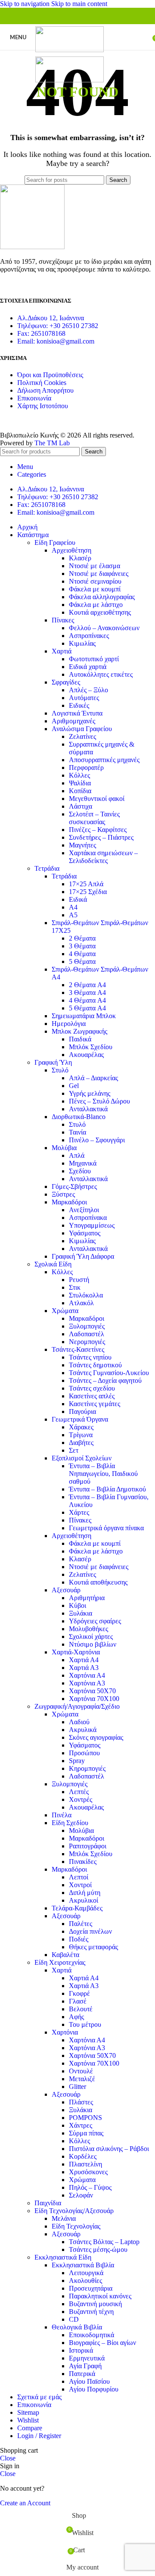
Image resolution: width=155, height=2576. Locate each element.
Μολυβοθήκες (88, 1629)
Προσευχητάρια (91, 2288)
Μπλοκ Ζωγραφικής (79, 1031)
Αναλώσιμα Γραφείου (82, 729)
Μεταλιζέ (82, 2079)
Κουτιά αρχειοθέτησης (100, 612)
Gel (74, 1086)
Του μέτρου (85, 2024)
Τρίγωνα (81, 1435)
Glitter (77, 2087)
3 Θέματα (82, 946)
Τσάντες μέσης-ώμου (98, 2249)
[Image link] (32, 247)
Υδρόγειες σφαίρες (95, 1621)
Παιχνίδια (48, 2203)
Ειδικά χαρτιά (88, 667)
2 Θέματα (82, 938)
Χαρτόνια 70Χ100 (94, 1699)
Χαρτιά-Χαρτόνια (76, 1652)
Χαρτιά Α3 (84, 1668)
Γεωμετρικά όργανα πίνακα (106, 1528)
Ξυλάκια (81, 1613)
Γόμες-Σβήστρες (74, 1186)
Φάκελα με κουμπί (95, 589)
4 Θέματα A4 (87, 1000)
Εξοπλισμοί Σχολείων (82, 1458)
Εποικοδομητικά (91, 2335)
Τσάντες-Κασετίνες (78, 1349)
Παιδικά (80, 1039)
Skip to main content (79, 4)
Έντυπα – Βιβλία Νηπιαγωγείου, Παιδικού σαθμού (103, 1474)
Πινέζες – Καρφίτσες (98, 830)
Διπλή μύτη (85, 1893)
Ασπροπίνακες (89, 636)
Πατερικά (82, 2374)
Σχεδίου (80, 1171)
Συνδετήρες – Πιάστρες (101, 837)
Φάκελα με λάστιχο (96, 605)
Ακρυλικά (83, 1730)
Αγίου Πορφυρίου (94, 2389)
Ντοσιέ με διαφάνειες (99, 574)
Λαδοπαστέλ (87, 1334)
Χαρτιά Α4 (84, 1660)
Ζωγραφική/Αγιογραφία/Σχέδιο (77, 1706)
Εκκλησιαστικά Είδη (63, 2257)
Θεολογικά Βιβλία (77, 2327)
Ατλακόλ (81, 1303)
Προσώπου (84, 1753)
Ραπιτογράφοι (88, 1846)
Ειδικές (79, 705)
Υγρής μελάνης (90, 1093)
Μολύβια (64, 1148)
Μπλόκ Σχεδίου (91, 1047)
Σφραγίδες (66, 682)
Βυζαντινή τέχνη (91, 2312)
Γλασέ (78, 2001)
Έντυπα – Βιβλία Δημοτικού (107, 1489)
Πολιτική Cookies (42, 383)
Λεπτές (79, 1792)
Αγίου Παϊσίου (89, 2381)
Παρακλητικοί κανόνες (100, 2296)
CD (74, 2319)
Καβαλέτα (65, 1955)
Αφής (76, 2017)
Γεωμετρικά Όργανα (80, 1419)
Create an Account (25, 2503)
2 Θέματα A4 (87, 985)
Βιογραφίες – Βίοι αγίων (102, 2343)
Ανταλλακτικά (88, 1109)
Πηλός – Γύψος (90, 2187)
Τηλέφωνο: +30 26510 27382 (58, 326)
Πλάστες (81, 2102)
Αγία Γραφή (85, 2366)
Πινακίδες (83, 1862)
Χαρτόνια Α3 (87, 1683)
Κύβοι (77, 1605)
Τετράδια (47, 868)
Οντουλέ (81, 2071)
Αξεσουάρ (66, 1590)
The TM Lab (52, 443)
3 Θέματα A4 (87, 993)
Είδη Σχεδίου (70, 1823)
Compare (30, 2428)
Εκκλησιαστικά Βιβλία (83, 2265)
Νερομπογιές (87, 1342)
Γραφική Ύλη (53, 1062)
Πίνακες (63, 620)
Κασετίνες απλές (92, 1396)
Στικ (75, 1287)
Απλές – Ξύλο (88, 690)
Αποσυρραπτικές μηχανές (104, 760)
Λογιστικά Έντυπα (77, 713)
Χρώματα (65, 1311)
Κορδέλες (83, 2156)
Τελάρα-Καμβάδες (77, 1908)
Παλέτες (81, 1924)
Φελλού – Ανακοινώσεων (104, 628)
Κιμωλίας (82, 643)
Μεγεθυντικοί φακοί (97, 799)
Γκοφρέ (79, 1993)
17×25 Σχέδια (88, 892)
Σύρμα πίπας (86, 2133)
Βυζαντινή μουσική (95, 2304)
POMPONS (85, 2118)
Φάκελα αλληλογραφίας (102, 597)
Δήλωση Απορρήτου (45, 390)
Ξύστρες (63, 1194)
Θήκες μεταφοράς (93, 1947)
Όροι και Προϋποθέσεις (50, 375)
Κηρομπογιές (87, 1768)
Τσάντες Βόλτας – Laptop (104, 2242)
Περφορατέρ (86, 767)
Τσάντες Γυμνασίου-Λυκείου (109, 1373)
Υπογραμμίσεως (92, 1225)
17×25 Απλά (86, 884)
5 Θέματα (82, 961)
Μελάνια (64, 2218)
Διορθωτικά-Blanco (79, 1117)
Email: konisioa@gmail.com (56, 341)
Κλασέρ (80, 558)
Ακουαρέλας (86, 1055)
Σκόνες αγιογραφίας (96, 1737)
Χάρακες (81, 1427)
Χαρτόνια (65, 2032)
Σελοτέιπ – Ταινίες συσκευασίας (94, 818)
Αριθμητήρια (87, 1598)
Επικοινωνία (34, 398)
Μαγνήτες (82, 845)
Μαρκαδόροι (69, 1202)
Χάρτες (79, 1512)
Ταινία (77, 1132)
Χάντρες (81, 2125)
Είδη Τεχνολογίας (76, 2226)
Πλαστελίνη (85, 2164)
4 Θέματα (82, 954)
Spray (77, 1761)
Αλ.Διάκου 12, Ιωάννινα (51, 318)
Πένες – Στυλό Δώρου (99, 1101)
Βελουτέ (81, 2009)
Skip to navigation (26, 4)
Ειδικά (78, 899)
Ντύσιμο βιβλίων (93, 1644)
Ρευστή (79, 1280)
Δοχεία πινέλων (90, 1931)
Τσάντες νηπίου (90, 1357)
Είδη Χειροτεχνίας (60, 1962)
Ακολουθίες (85, 2281)
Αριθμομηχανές (73, 721)
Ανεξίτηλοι (84, 1210)
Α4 (73, 907)
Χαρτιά (62, 651)
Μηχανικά (83, 1163)
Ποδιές (79, 1939)
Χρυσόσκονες (88, 2172)
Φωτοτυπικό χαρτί (94, 659)
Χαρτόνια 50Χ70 (92, 1691)
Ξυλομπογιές (87, 1326)
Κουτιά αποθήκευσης (98, 1582)
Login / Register (39, 2436)
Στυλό (60, 1070)
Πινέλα (62, 1815)
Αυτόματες (84, 698)
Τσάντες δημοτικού (95, 1365)
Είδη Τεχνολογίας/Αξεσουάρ (74, 2211)
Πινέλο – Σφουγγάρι (97, 1140)
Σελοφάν (81, 2195)
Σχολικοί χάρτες (91, 1637)
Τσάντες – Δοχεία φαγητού (105, 1380)
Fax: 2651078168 (41, 333)
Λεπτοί (79, 1877)
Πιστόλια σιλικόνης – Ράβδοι (109, 2149)
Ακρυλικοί (84, 1900)
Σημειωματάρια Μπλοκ (84, 1016)
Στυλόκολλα (86, 1295)
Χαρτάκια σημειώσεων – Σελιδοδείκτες (103, 857)
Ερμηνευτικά (87, 2358)
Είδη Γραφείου (55, 542)
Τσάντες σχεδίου (92, 1388)
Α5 (73, 915)
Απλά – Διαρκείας (93, 1078)
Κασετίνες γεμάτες (95, 1404)
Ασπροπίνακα (88, 1218)
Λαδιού (79, 1722)
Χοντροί (80, 1885)
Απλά (77, 1155)
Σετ (74, 1450)
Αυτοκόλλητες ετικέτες (101, 674)
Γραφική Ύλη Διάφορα (83, 1256)
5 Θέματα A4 (87, 1008)
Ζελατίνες (82, 736)
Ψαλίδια (80, 783)
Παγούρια (82, 1411)
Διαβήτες (81, 1443)
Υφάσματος (85, 1233)
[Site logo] (70, 50)
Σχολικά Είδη (53, 1264)
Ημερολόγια (69, 1024)
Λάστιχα (81, 806)
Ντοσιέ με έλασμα (95, 566)
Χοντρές (81, 1799)
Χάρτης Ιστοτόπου (43, 406)
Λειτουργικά (86, 2273)
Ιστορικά (81, 2350)
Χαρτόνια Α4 (87, 1675)
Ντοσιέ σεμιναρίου (95, 581)
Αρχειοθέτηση (71, 550)
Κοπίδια (80, 791)
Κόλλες (79, 775)
